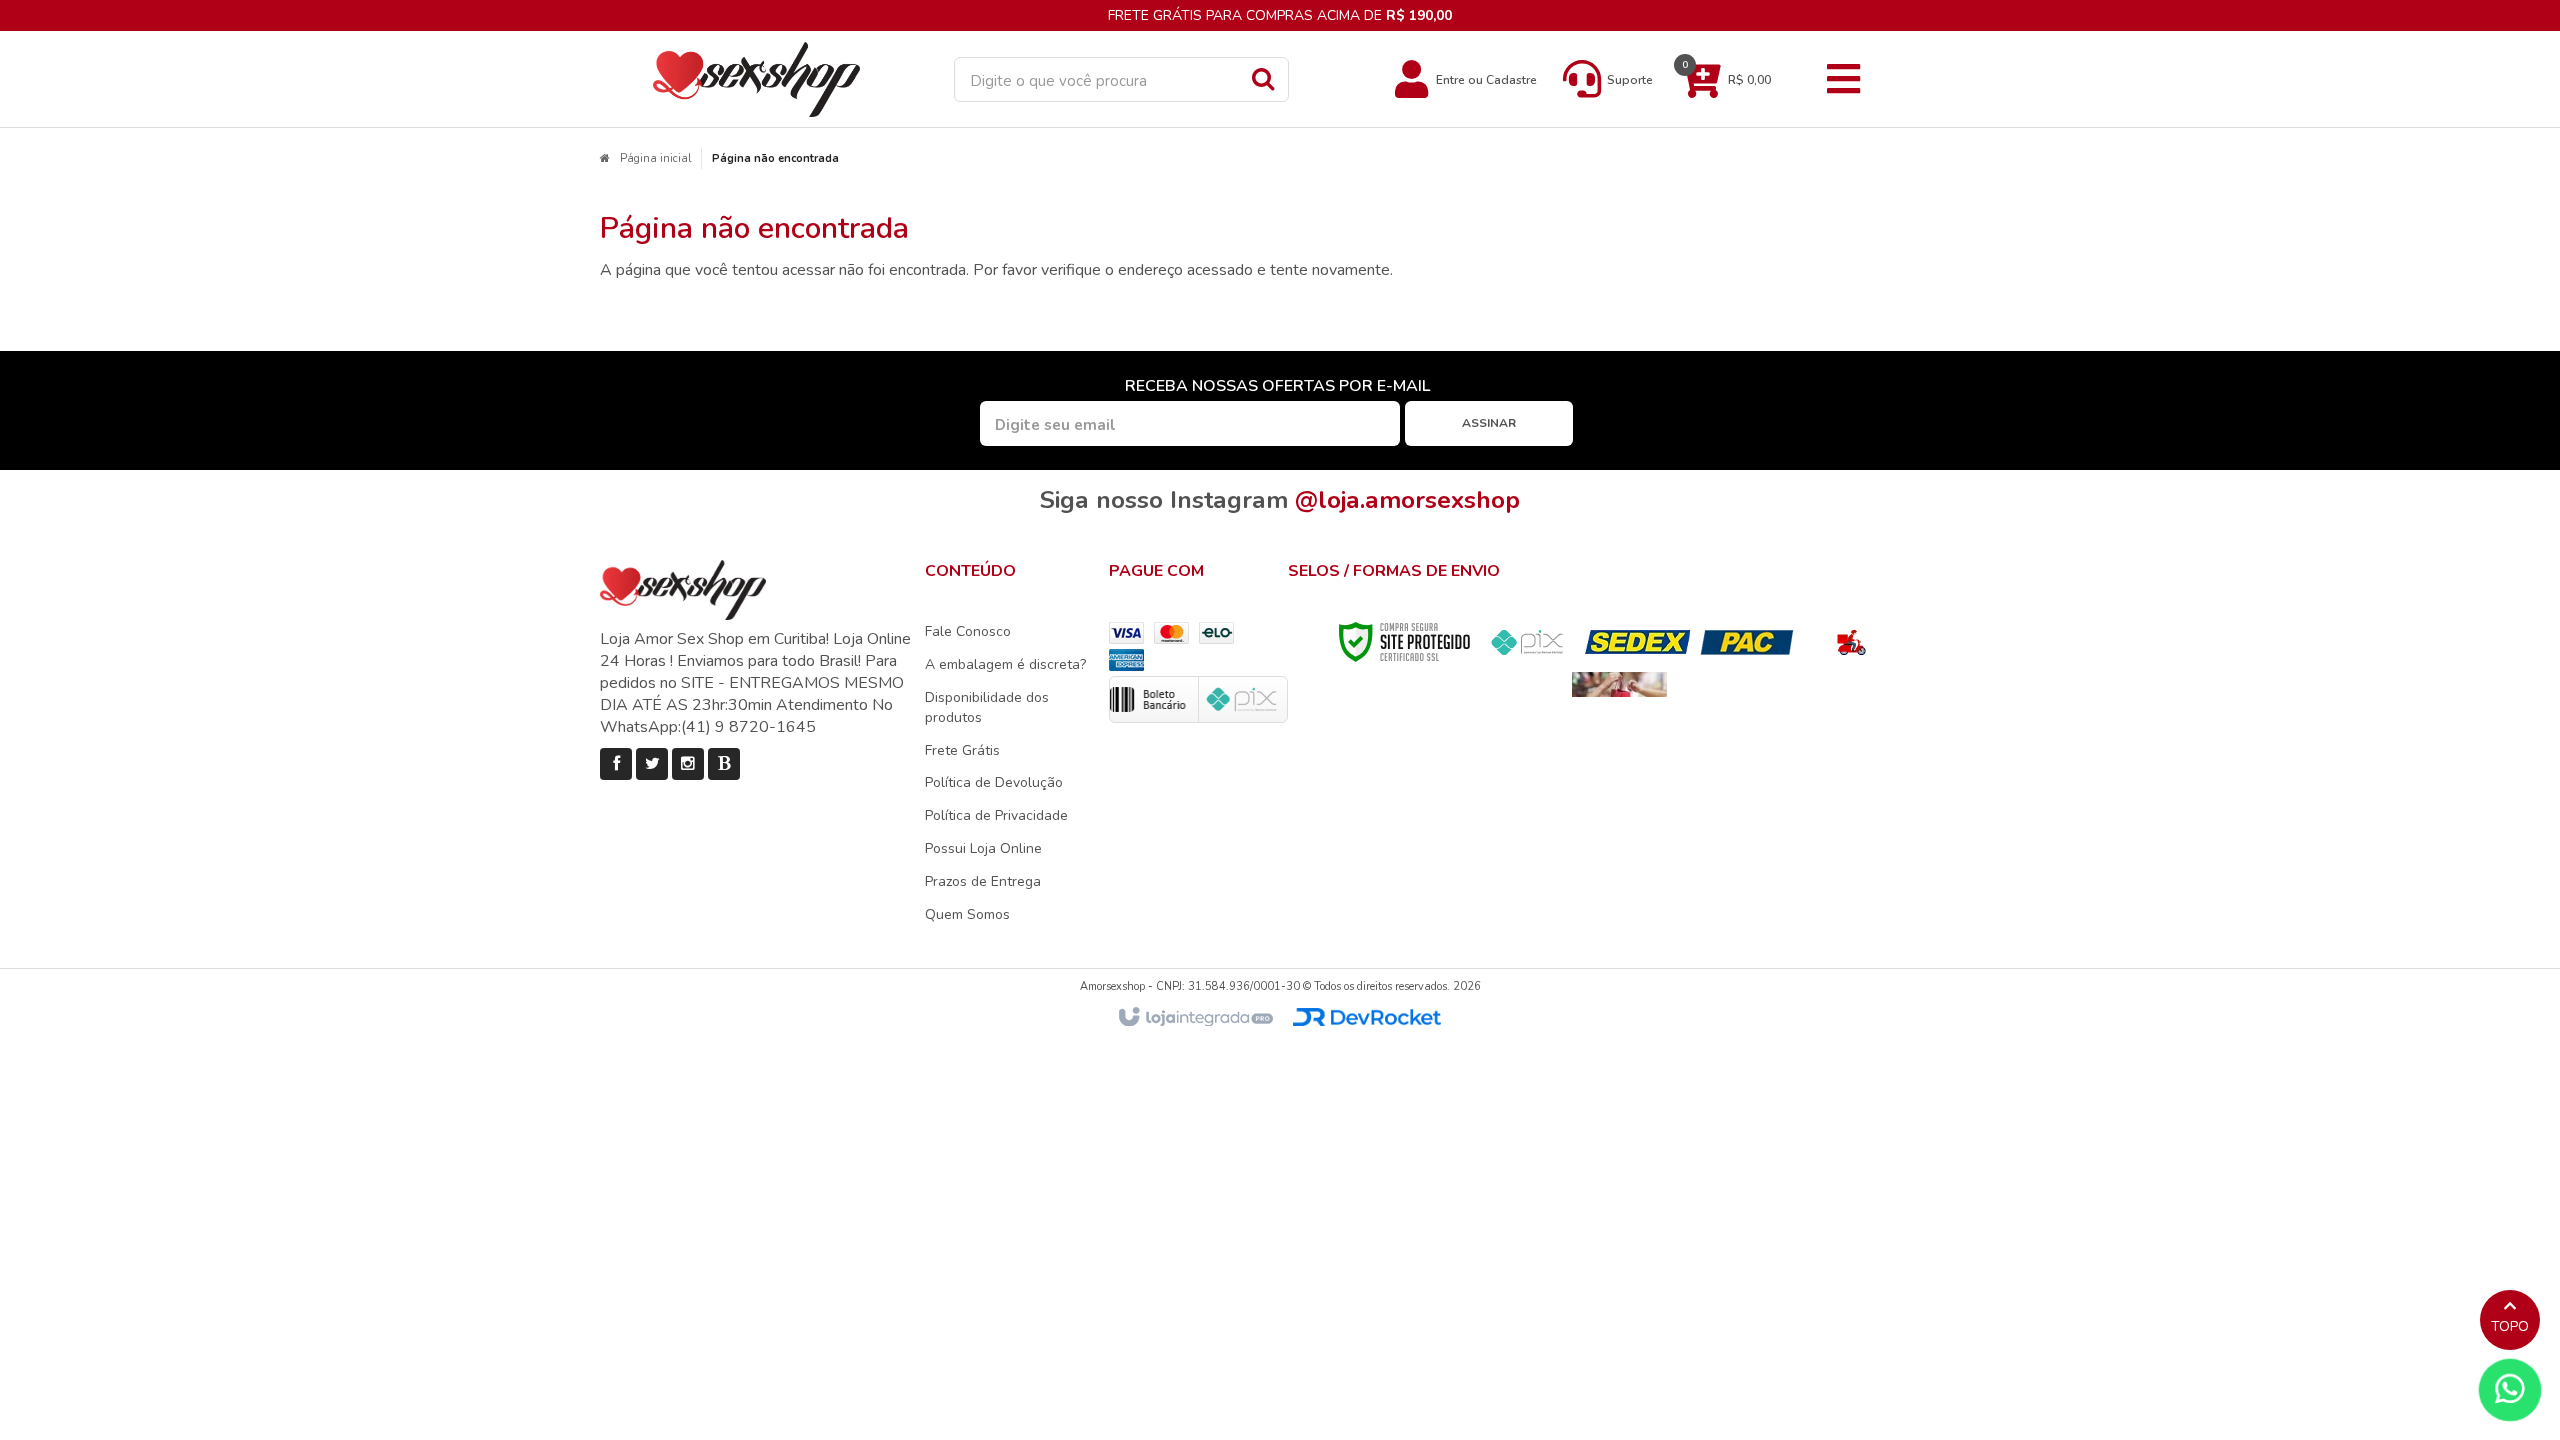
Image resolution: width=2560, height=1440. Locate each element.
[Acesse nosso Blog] (724, 764)
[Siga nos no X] (652, 764)
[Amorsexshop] (757, 79)
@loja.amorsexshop (1407, 500)
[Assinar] (1489, 423)
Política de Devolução (994, 782)
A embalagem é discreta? (1005, 664)
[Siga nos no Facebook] (616, 764)
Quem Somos (967, 914)
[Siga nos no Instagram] (688, 764)
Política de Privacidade (996, 815)
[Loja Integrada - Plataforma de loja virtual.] (1194, 1018)
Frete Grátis (962, 750)
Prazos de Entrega (983, 881)
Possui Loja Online (983, 848)
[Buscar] (1263, 78)
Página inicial (655, 158)
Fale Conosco (968, 631)
